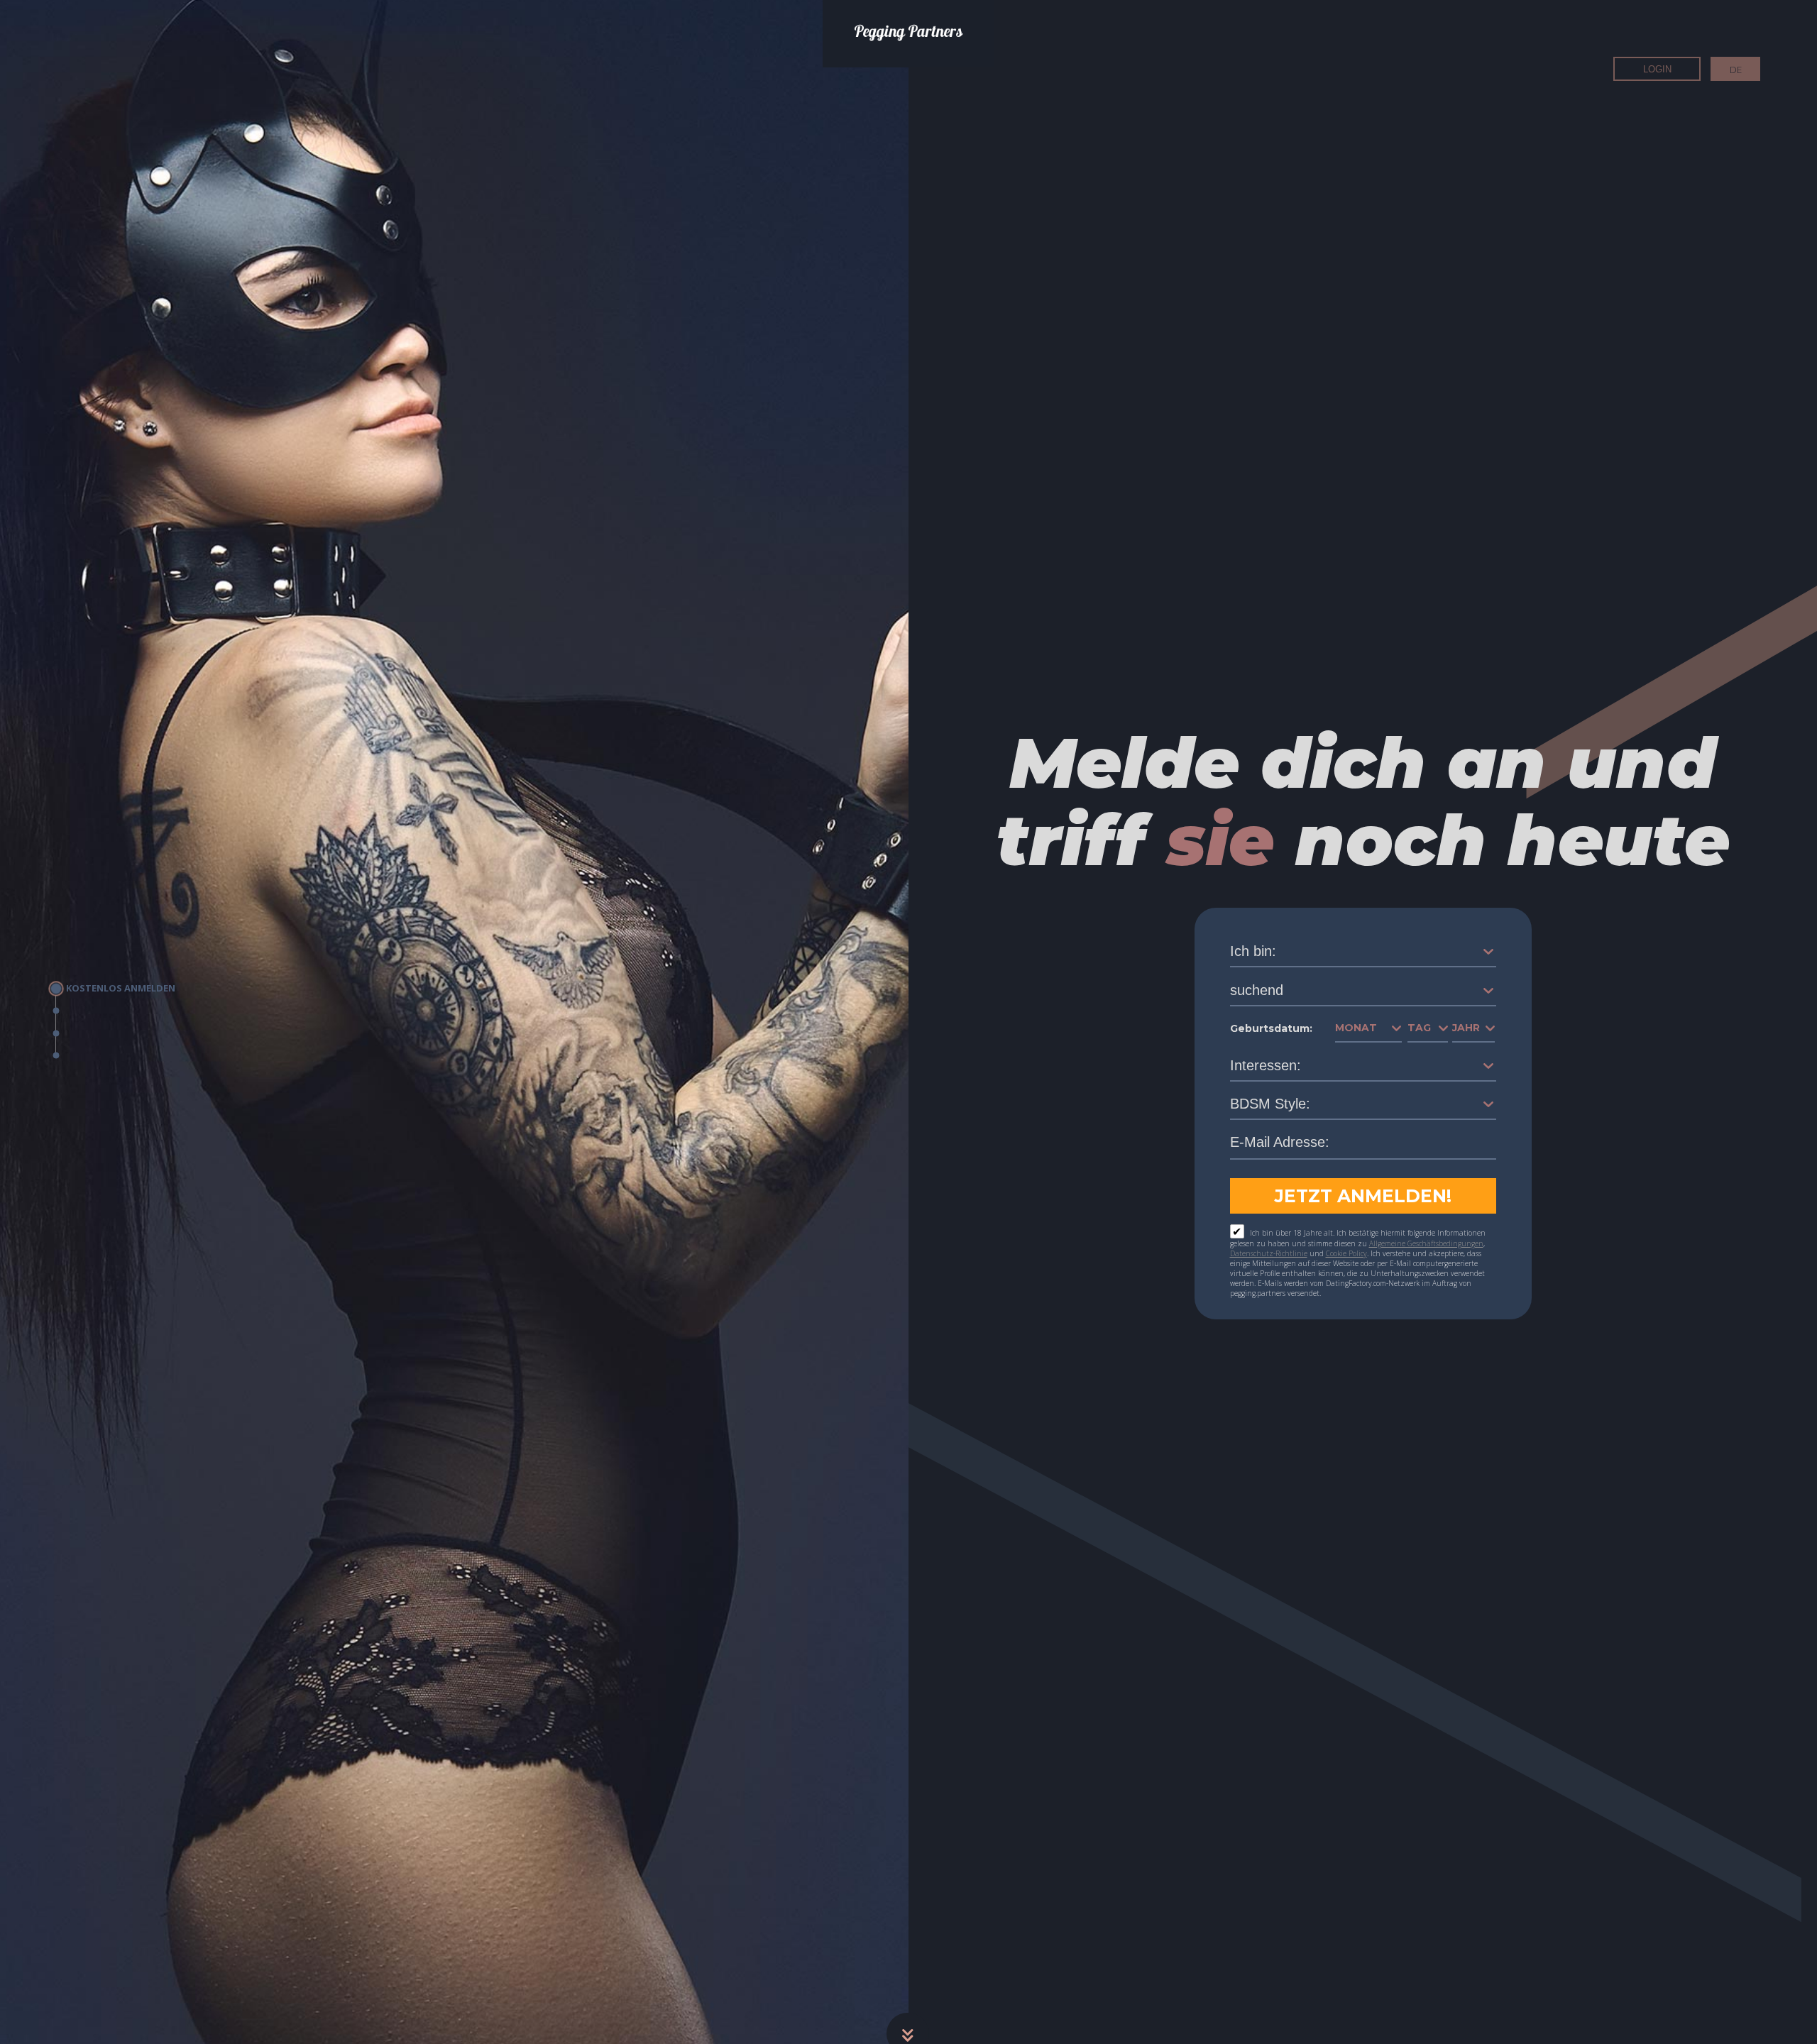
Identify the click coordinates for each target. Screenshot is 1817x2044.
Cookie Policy (1346, 1253)
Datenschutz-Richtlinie (1269, 1253)
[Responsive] (113, 1056)
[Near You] (113, 1011)
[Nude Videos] (113, 1033)
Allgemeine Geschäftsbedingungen (1426, 1243)
